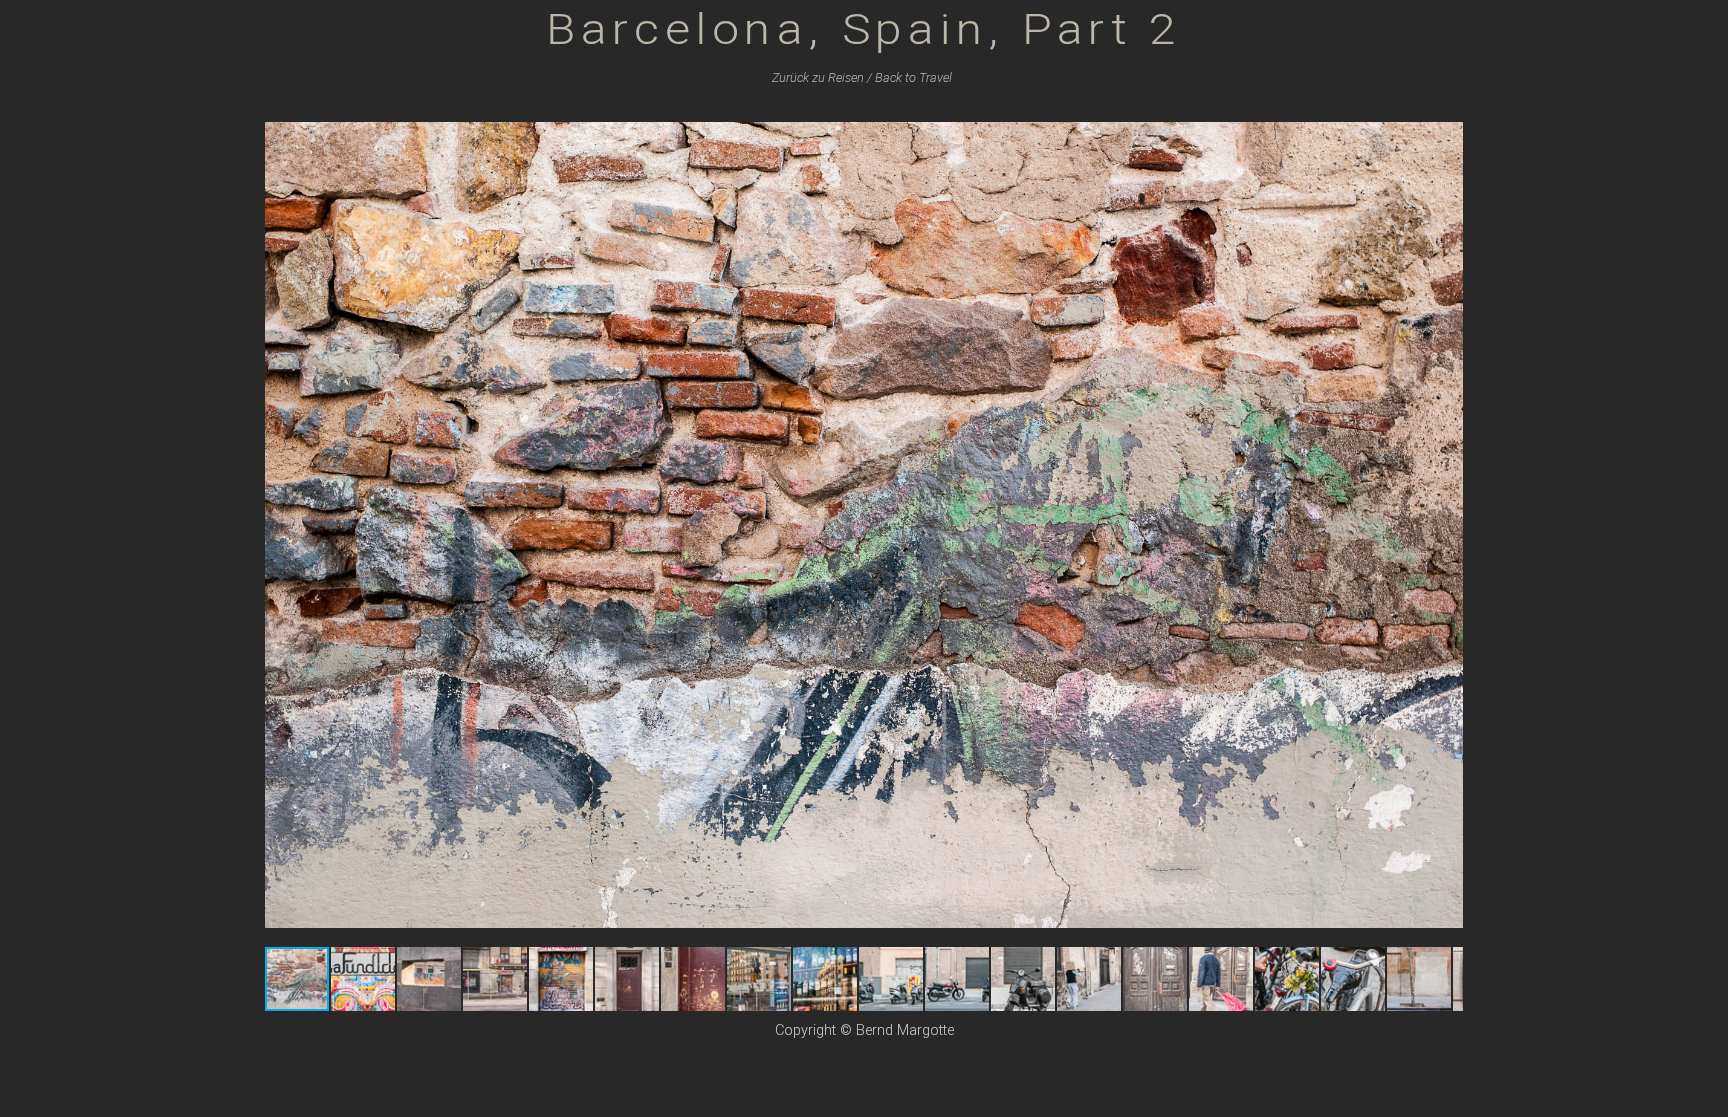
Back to (913, 77)
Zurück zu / (822, 77)
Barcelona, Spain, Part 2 (863, 28)
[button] (1445, 124)
